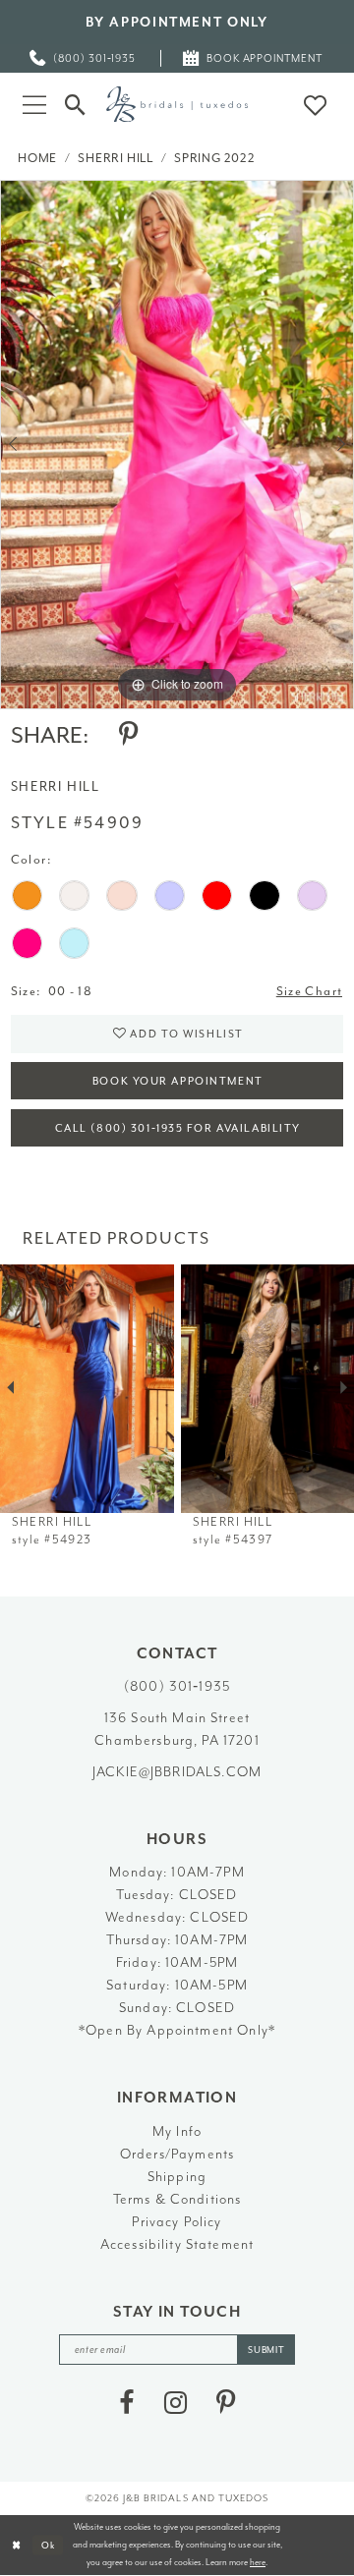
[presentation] (87, 1389)
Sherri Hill (116, 158)
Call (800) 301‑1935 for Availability (178, 1128)
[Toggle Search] (76, 104)
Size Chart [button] (309, 991)
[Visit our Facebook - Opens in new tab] (126, 2404)
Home (37, 158)
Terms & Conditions (177, 2199)
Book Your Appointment (178, 1081)
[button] (34, 104)
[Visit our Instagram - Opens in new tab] (176, 2404)
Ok (49, 2546)
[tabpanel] (177, 445)
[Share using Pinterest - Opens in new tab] (128, 735)
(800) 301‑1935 (177, 1686)
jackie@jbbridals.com (177, 1771)
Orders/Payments (177, 2154)
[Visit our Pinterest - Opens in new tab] (226, 2404)
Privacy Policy (177, 2221)
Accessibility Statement (177, 2244)
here (258, 2562)
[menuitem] (84, 58)
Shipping (177, 2176)
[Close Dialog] (17, 2546)
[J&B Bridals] (177, 104)
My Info (177, 2131)
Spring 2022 (215, 158)
